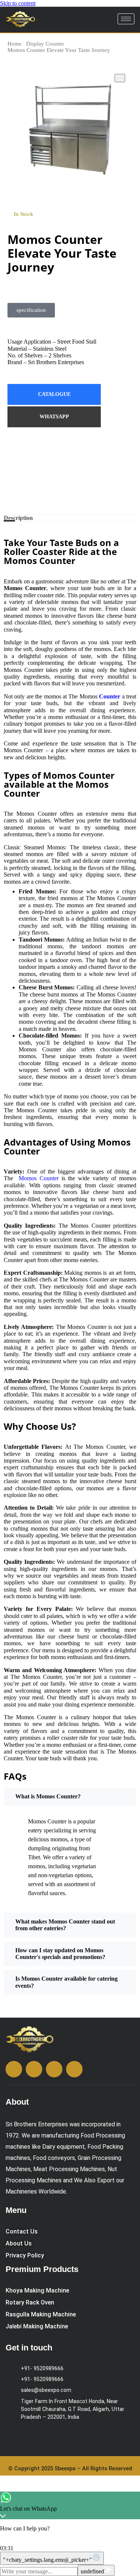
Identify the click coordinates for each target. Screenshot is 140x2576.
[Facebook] (70, 462)
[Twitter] (70, 477)
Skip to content (18, 3)
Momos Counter (39, 1178)
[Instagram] (70, 448)
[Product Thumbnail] (120, 78)
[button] (31, 310)
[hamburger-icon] (126, 19)
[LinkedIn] (70, 492)
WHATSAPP (54, 417)
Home (15, 44)
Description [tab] (18, 518)
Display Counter (45, 44)
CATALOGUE (54, 394)
